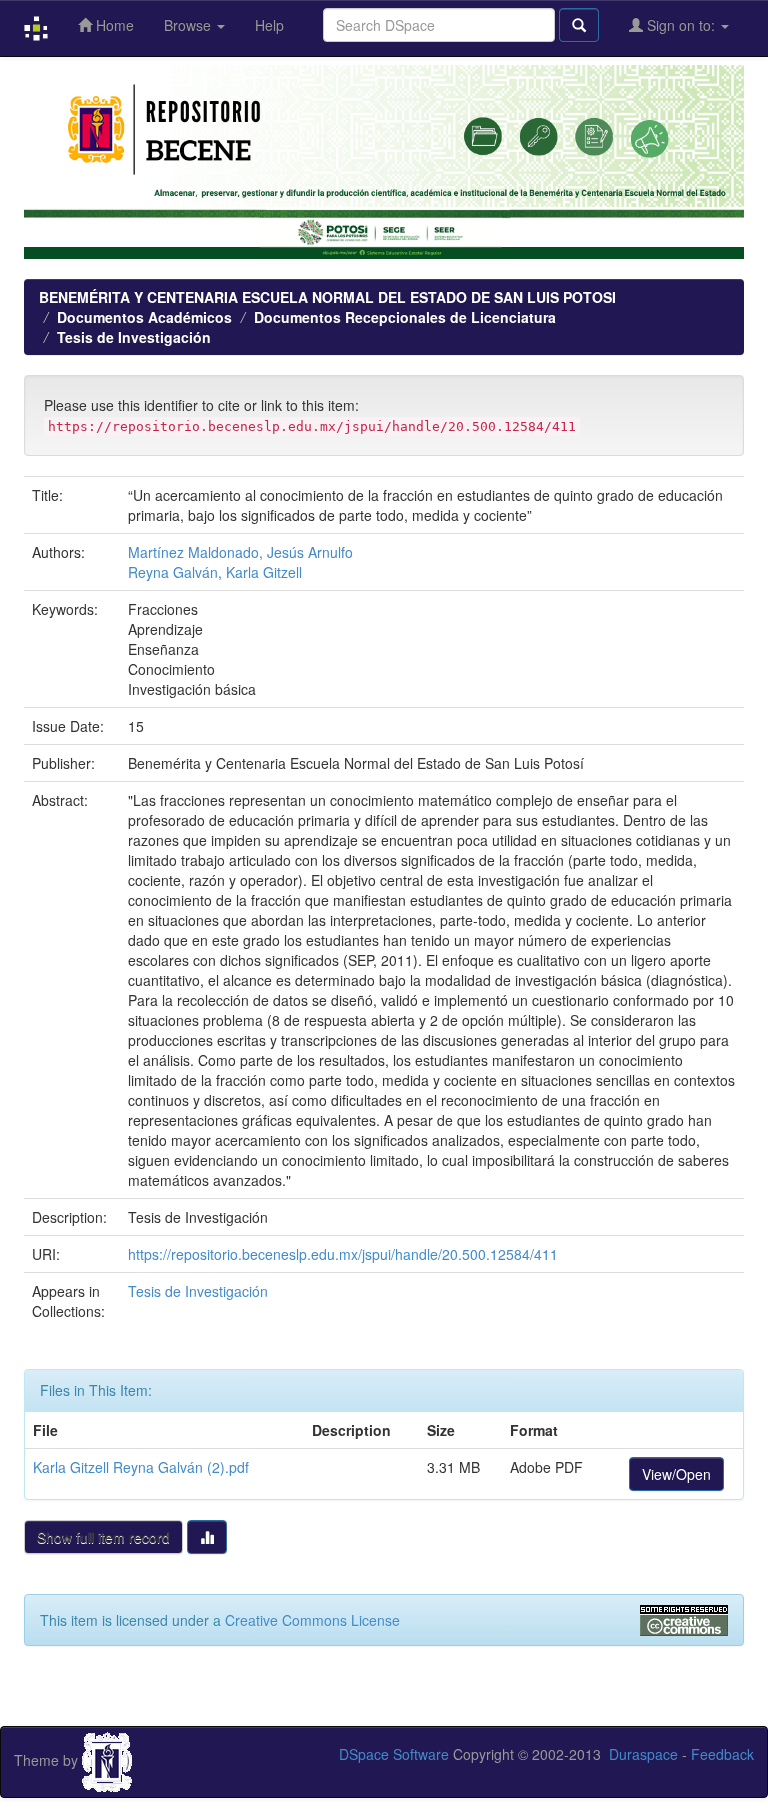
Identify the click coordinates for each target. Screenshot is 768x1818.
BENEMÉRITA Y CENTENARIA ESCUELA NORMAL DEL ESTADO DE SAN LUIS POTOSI (327, 297)
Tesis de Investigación (134, 337)
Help (269, 25)
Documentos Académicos (144, 317)
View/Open (676, 1474)
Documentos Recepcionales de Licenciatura (405, 317)
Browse (189, 25)
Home (113, 25)
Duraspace (643, 1754)
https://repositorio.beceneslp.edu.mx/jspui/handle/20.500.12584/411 (343, 1254)
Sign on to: (681, 25)
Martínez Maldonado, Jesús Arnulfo (240, 552)
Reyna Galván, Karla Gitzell (215, 572)
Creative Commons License (312, 1620)
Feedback (722, 1754)
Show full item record (103, 1537)
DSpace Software (394, 1754)
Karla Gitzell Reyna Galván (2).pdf (141, 1467)
